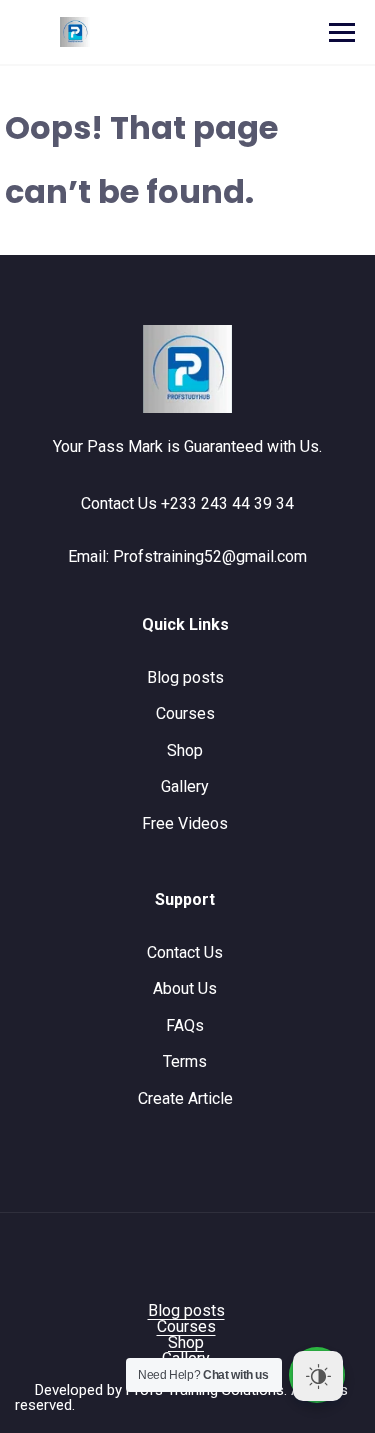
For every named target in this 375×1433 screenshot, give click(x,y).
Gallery (185, 786)
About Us (185, 988)
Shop (185, 750)
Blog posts (185, 677)
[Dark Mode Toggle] (318, 1376)
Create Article (185, 1098)
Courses (185, 713)
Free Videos (185, 823)
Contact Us (185, 952)
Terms (185, 1061)
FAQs (185, 1025)
